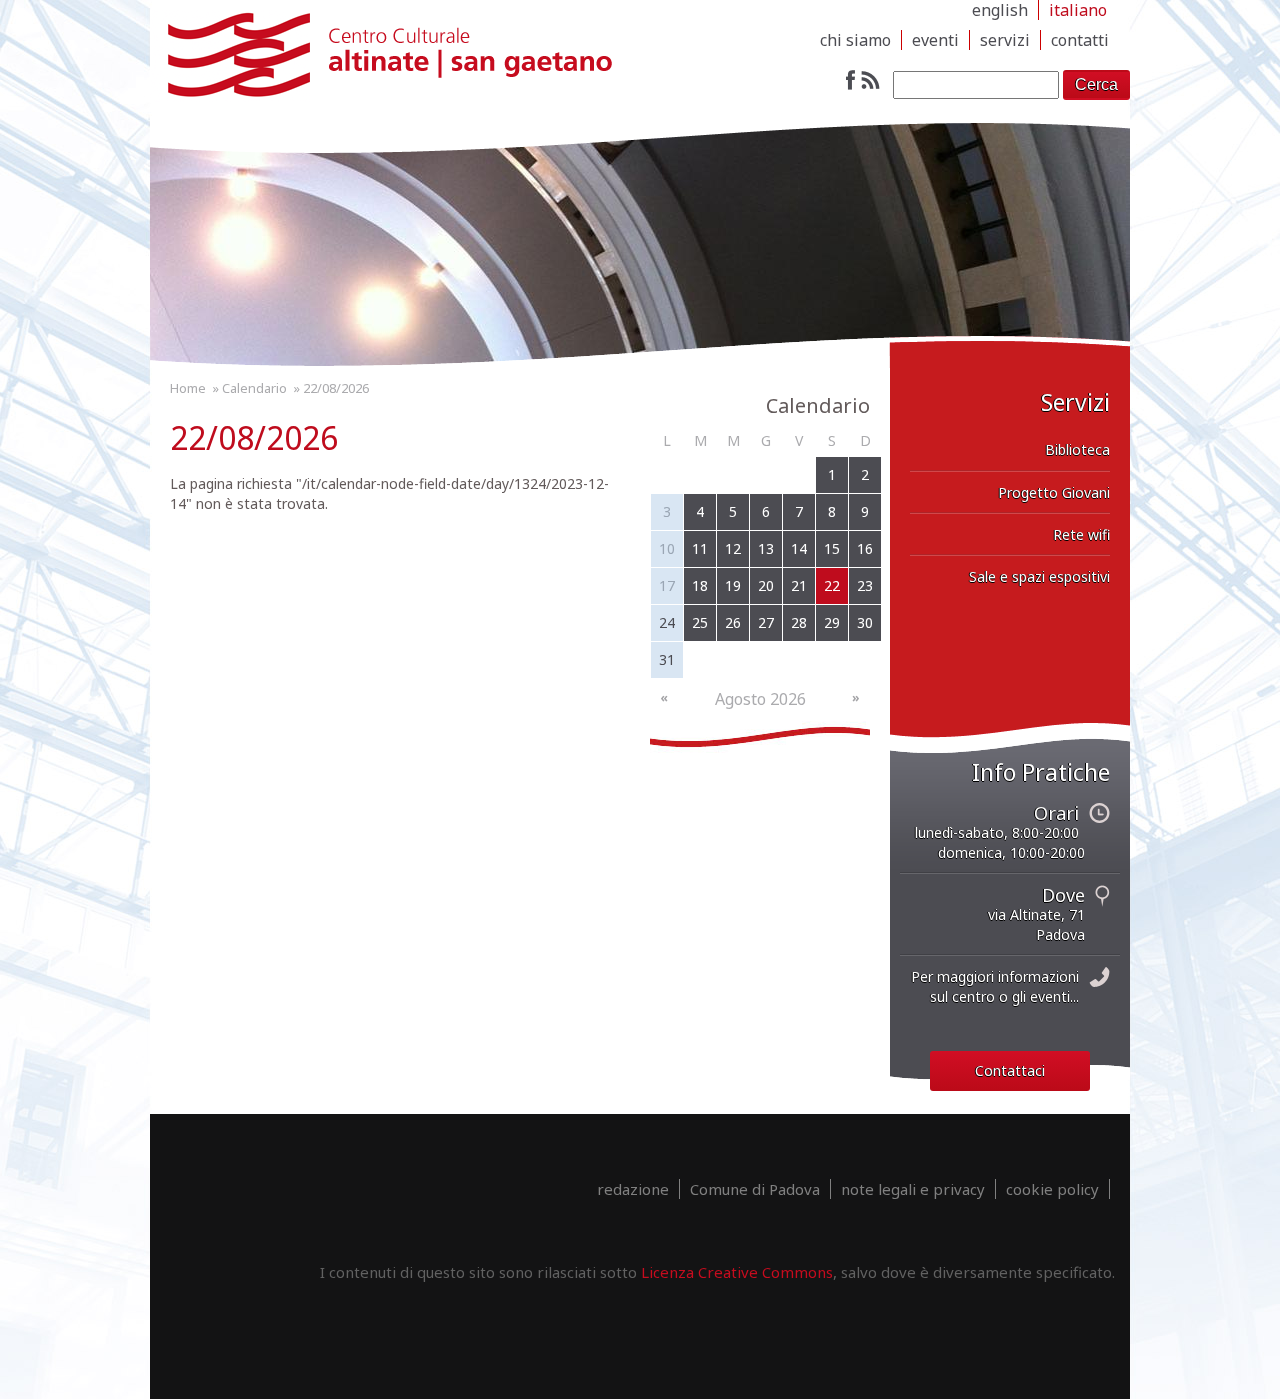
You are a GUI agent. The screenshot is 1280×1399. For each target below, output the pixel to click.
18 (700, 585)
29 (832, 622)
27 (766, 622)
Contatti (1080, 40)
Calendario (254, 388)
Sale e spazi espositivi (1039, 576)
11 (700, 548)
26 (733, 622)
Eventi (935, 40)
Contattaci (1010, 1070)
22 (832, 585)
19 (733, 585)
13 (766, 548)
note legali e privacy (913, 1189)
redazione (633, 1189)
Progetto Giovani (1054, 492)
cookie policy (1052, 1189)
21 (799, 585)
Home (188, 388)
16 (865, 548)
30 (865, 622)
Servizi (1005, 40)
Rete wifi (1081, 534)
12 (733, 548)
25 (700, 622)
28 (799, 622)
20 (766, 585)
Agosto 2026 (760, 699)
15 (832, 548)
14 (799, 548)
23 (865, 585)
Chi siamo (855, 40)
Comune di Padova (755, 1189)
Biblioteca (1077, 449)
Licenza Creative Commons (737, 1272)
